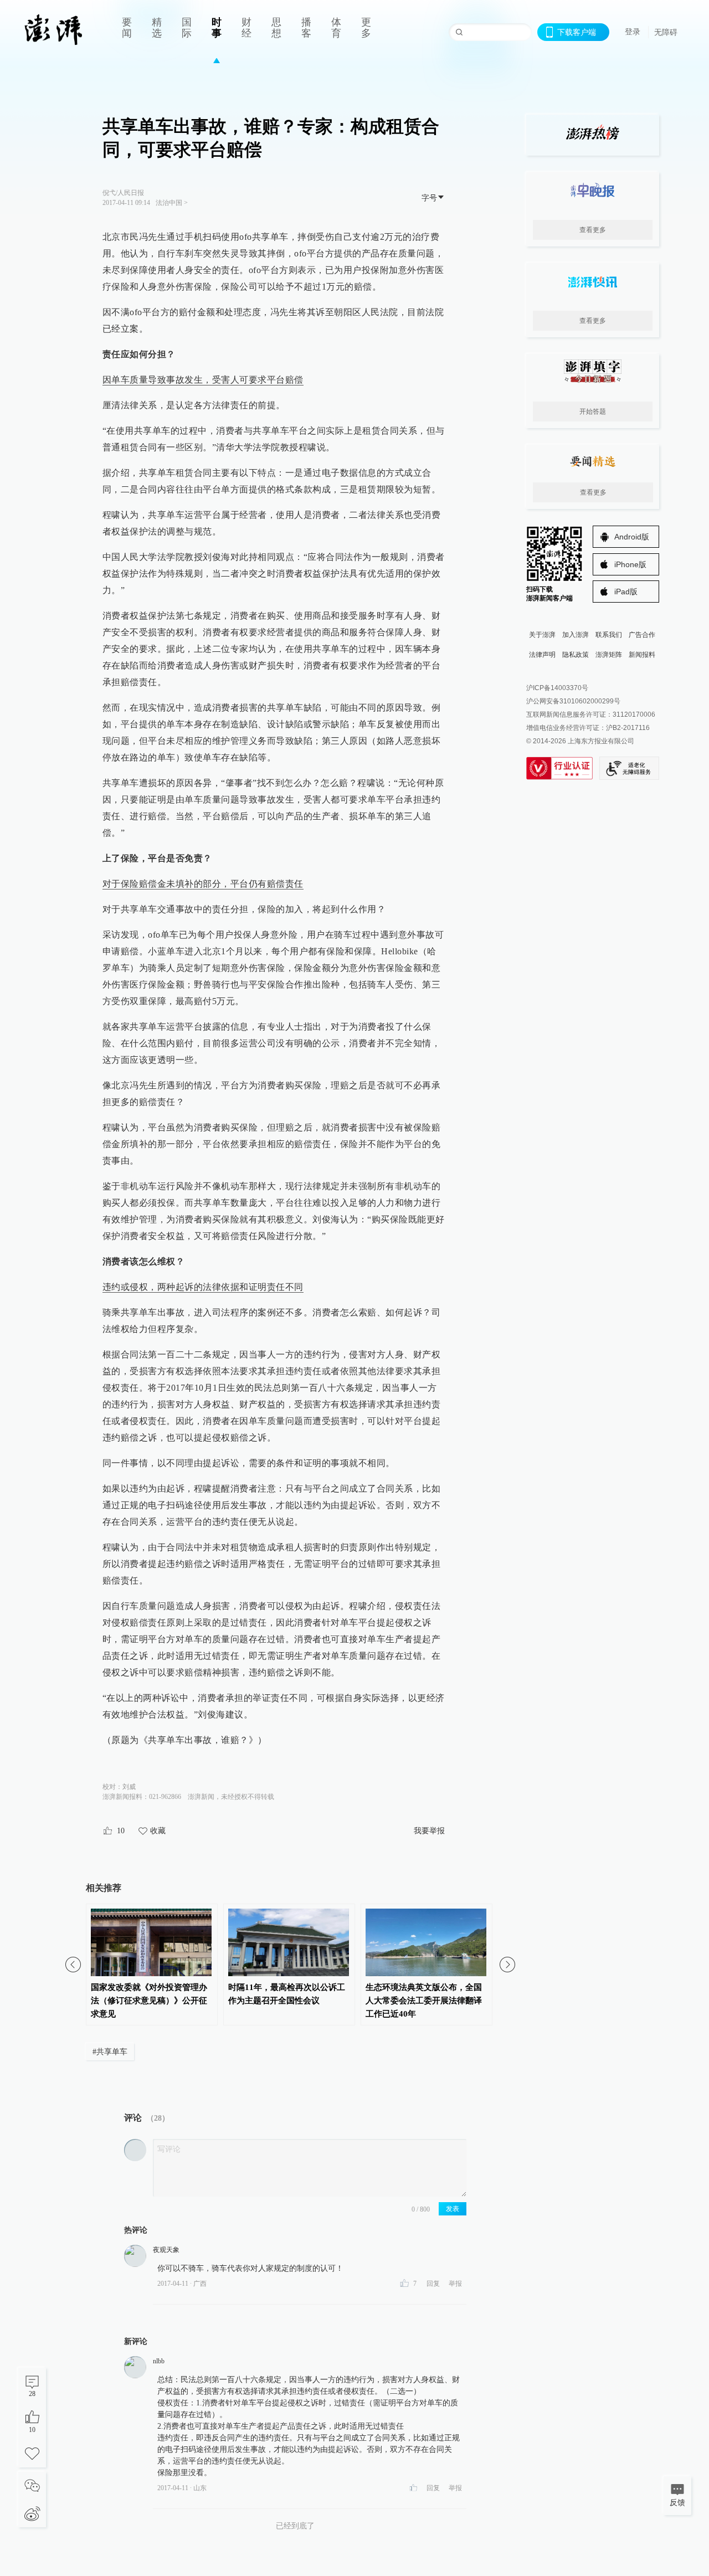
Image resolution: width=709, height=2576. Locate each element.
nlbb (159, 2361)
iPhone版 (630, 564)
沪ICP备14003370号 (557, 688)
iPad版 (626, 592)
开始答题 (593, 412)
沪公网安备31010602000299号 (573, 701)
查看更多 (593, 230)
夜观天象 (166, 2250)
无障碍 (666, 32)
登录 (633, 32)
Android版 (632, 537)
